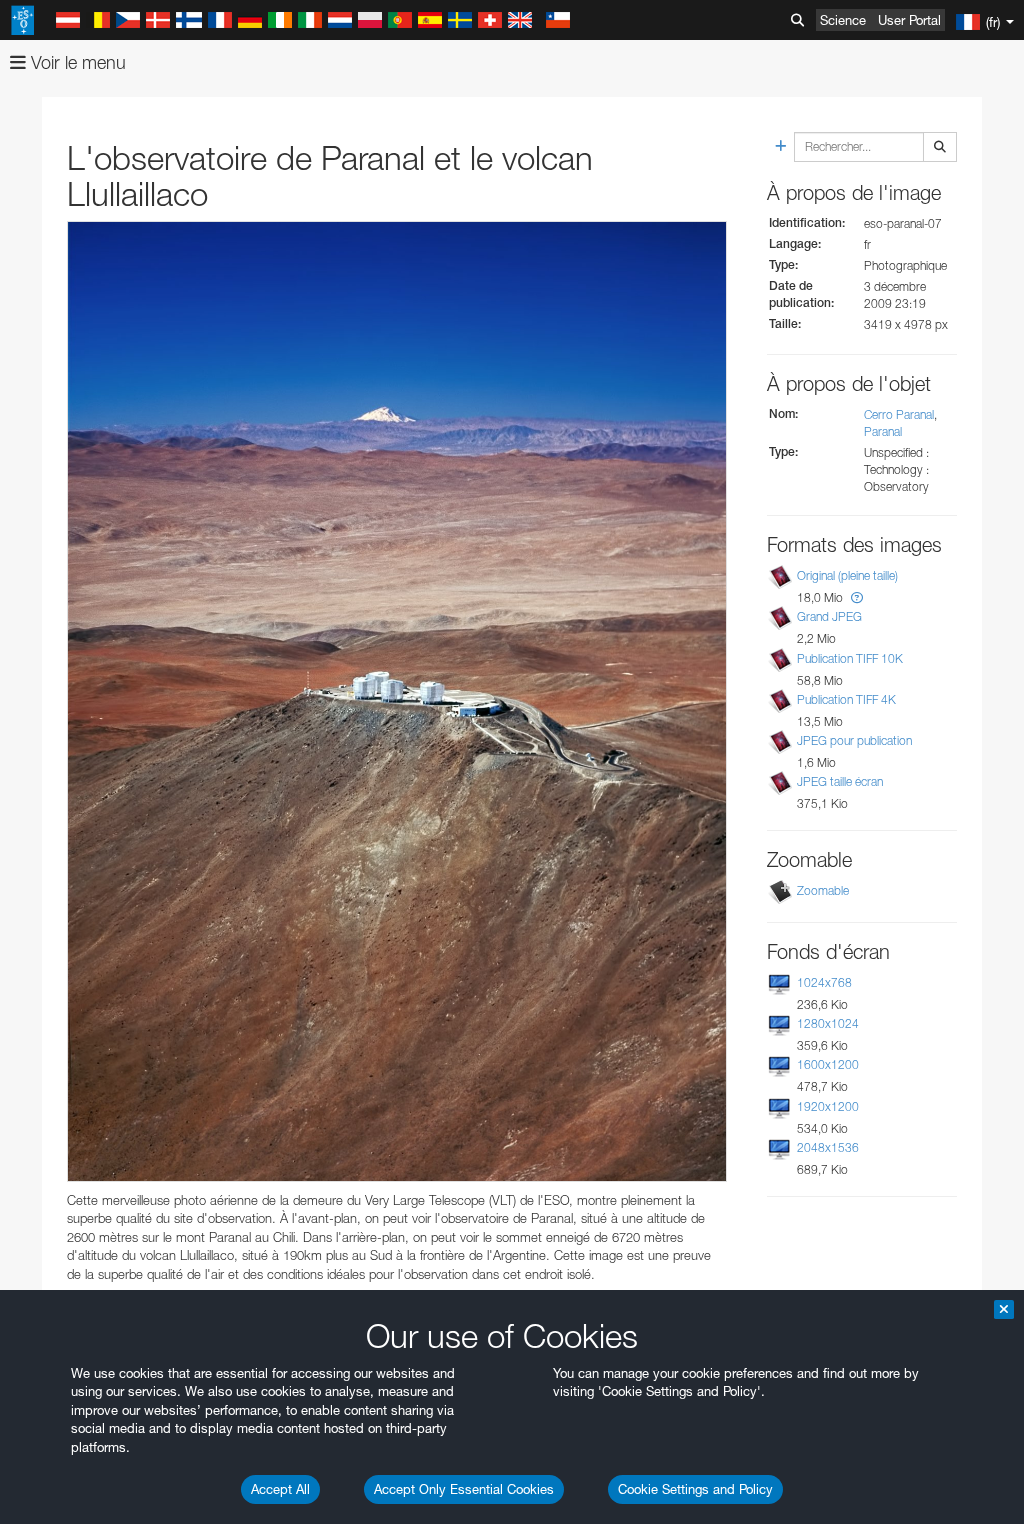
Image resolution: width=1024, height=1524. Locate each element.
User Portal (909, 20)
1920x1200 (828, 1106)
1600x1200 (828, 1064)
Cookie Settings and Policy (695, 1489)
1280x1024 (828, 1023)
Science (843, 20)
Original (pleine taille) (847, 575)
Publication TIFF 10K (850, 658)
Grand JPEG (829, 616)
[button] (857, 597)
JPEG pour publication (854, 740)
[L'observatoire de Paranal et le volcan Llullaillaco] (397, 701)
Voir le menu (76, 62)
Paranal (883, 431)
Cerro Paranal (899, 414)
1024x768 (824, 982)
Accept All (280, 1489)
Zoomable (823, 890)
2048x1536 (828, 1147)
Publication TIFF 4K (846, 699)
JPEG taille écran (840, 781)
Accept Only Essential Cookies (464, 1489)
